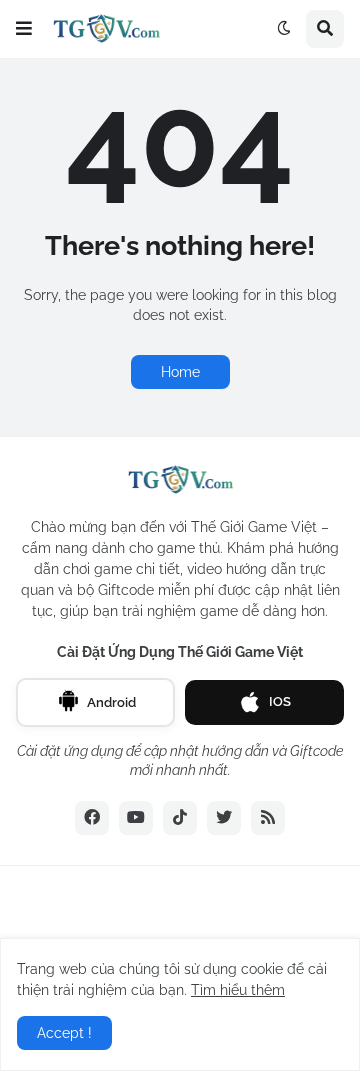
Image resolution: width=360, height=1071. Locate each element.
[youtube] (136, 818)
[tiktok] (180, 818)
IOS (280, 701)
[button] (24, 29)
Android (111, 702)
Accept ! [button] (64, 1033)
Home (180, 372)
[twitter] (224, 818)
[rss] (268, 818)
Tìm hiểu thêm (238, 990)
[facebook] (92, 818)
